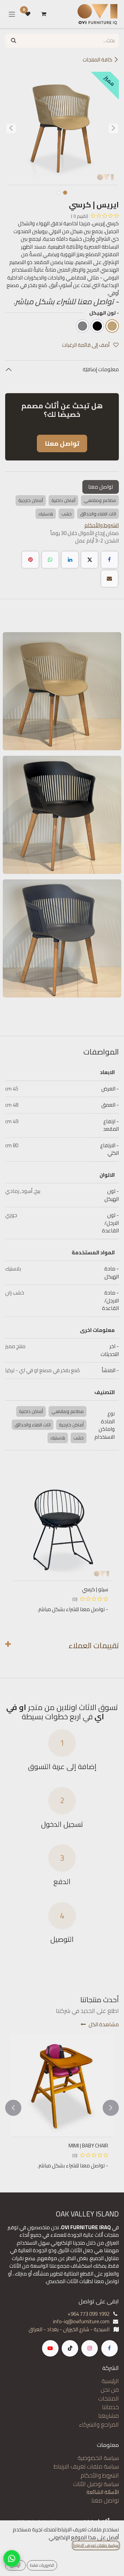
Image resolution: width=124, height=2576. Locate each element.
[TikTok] (70, 2348)
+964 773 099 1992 (89, 2314)
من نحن (110, 2390)
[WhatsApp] (50, 560)
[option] (62, 1548)
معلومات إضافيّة (100, 369)
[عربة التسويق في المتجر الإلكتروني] (44, 14)
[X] (90, 560)
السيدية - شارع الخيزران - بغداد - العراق (69, 2329)
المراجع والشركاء (99, 2425)
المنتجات (108, 2398)
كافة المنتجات (97, 60)
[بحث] (14, 41)
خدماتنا (110, 2407)
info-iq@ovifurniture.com (81, 2321)
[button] (113, 128)
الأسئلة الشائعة (103, 2492)
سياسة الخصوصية (98, 2458)
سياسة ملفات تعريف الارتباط (86, 2466)
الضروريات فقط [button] (42, 2565)
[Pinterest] (30, 560)
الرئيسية (110, 2381)
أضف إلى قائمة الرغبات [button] (86, 345)
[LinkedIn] (70, 560)
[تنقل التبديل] (12, 14)
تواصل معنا (101, 487)
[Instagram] (90, 2348)
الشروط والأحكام (100, 2475)
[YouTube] (50, 2348)
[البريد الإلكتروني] (110, 579)
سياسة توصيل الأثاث (96, 2484)
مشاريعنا (108, 2416)
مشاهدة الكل (104, 2024)
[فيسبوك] (110, 560)
